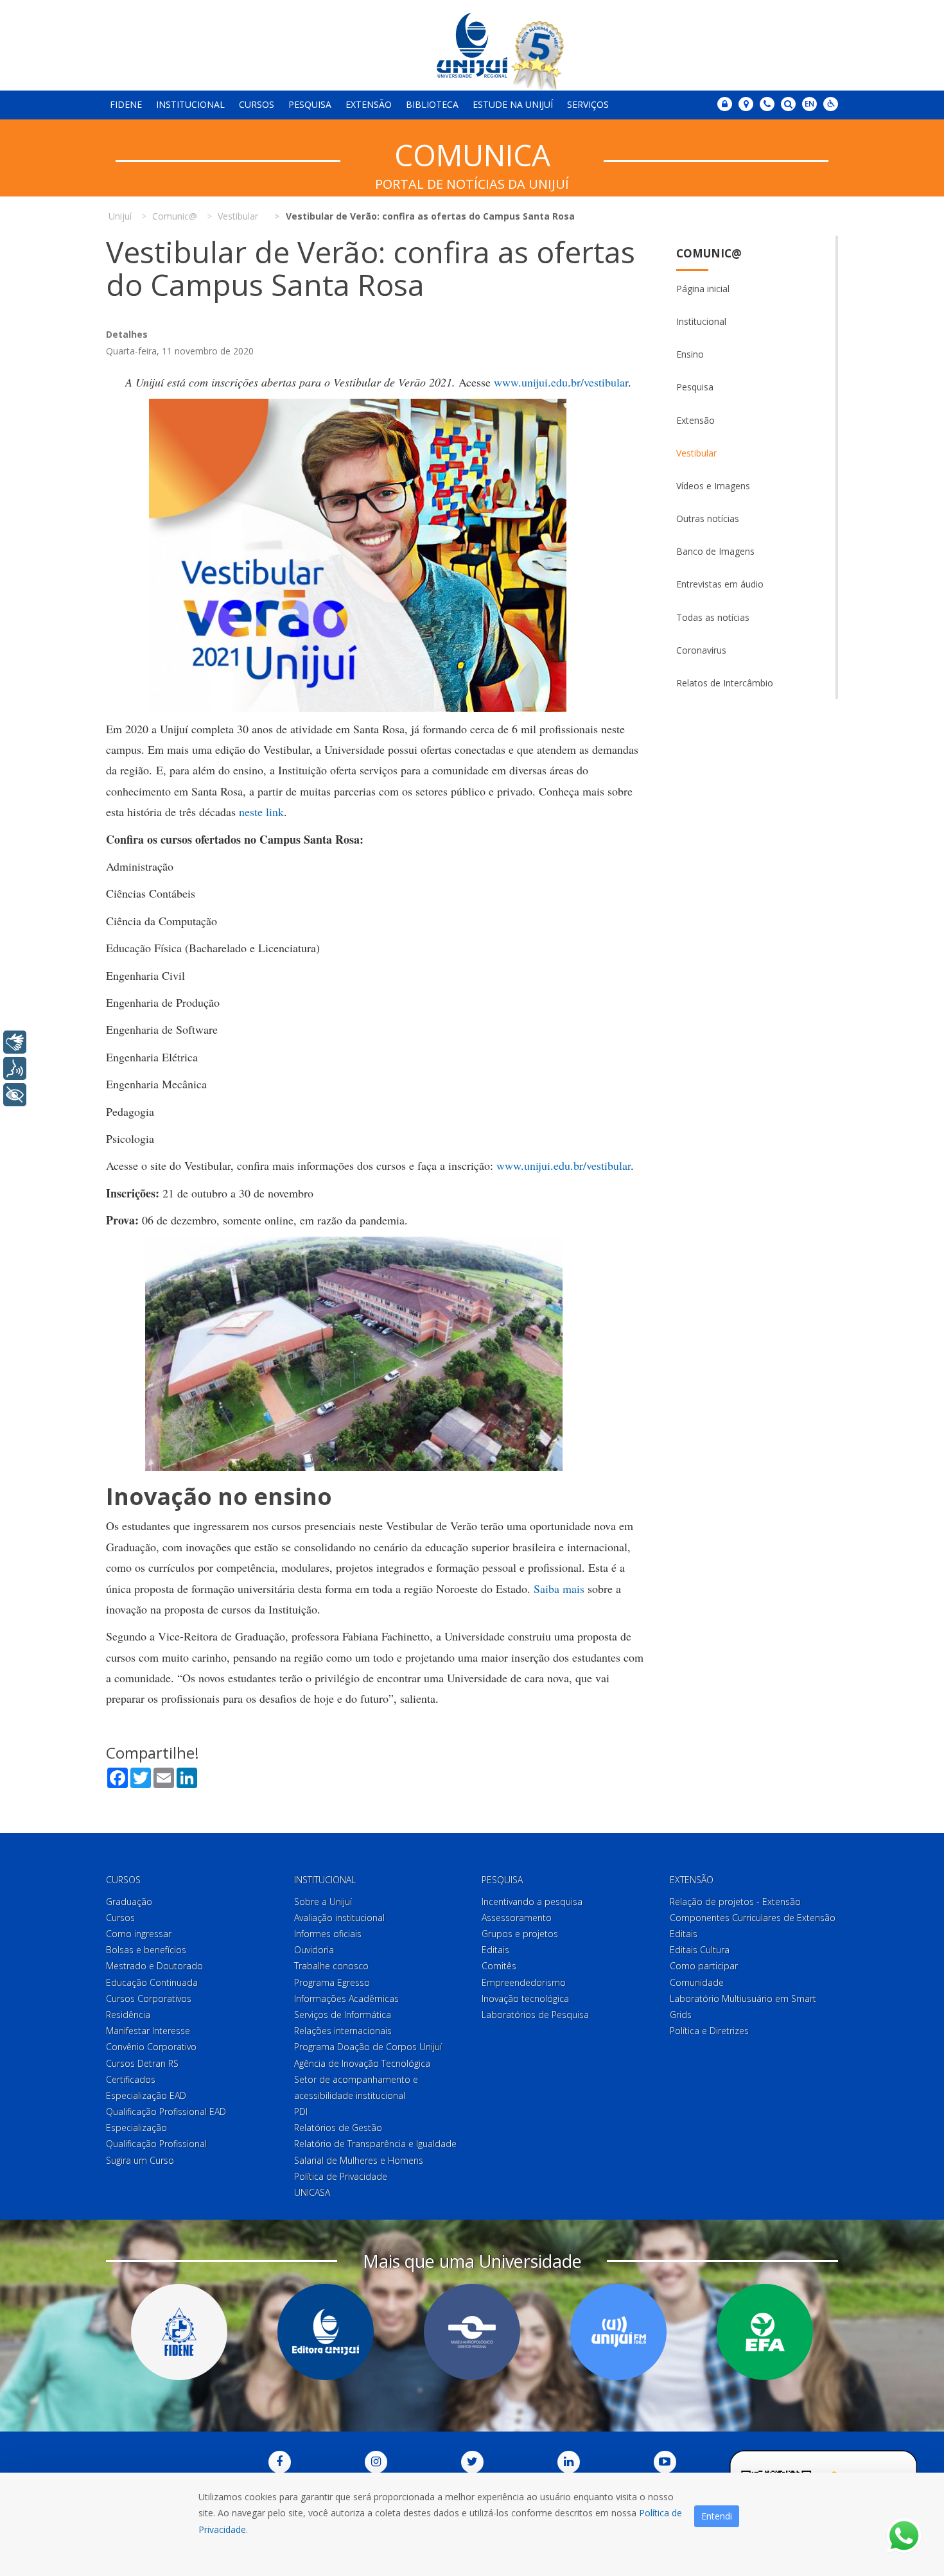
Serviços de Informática (343, 2015)
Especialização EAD (146, 2095)
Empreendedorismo (524, 1982)
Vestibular (696, 453)
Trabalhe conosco (331, 1966)
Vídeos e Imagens (713, 486)
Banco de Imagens (715, 551)
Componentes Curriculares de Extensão (753, 1918)
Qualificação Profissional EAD (166, 2111)
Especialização (136, 2128)
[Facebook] (280, 2462)
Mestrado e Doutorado (154, 1966)
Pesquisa (310, 104)
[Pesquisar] (788, 104)
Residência (128, 2015)
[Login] (725, 104)
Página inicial (703, 289)
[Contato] (767, 104)
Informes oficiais (328, 1934)
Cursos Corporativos (149, 1998)
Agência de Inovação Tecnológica (362, 2063)
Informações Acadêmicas (346, 1998)
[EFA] (765, 2332)
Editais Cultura (700, 1950)
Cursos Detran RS (142, 2063)
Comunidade (697, 1982)
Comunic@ (709, 253)
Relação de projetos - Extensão (735, 1902)
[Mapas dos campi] (746, 104)
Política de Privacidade (341, 2176)
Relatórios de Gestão (338, 2128)
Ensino (690, 354)
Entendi (717, 2516)
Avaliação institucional (339, 1918)
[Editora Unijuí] (326, 2332)
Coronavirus (701, 650)
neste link (261, 812)
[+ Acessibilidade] (15, 1095)
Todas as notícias (713, 617)
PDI (301, 2111)
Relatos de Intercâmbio (725, 683)
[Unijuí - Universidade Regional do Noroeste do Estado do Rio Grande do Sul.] (472, 45)
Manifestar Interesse (148, 2031)
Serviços (588, 104)
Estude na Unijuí (513, 104)
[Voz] (15, 1068)
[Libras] (15, 1042)
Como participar (704, 1966)
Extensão (369, 104)
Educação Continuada (152, 1982)
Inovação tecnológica (525, 1998)
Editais (495, 1950)
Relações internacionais (343, 2031)
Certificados (131, 2079)
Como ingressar (139, 1934)
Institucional (190, 104)
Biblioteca (432, 104)
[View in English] (809, 105)
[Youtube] (665, 2462)
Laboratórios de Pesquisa (535, 2015)
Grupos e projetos (520, 1934)
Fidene (126, 104)
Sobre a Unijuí (323, 1902)
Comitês (499, 1966)
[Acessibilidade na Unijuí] (831, 104)
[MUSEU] (472, 2332)
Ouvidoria (314, 1950)
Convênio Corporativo (151, 2047)
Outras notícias (708, 518)
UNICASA (312, 2192)
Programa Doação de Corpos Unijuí (368, 2047)
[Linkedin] (569, 2462)
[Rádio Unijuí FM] (618, 2332)
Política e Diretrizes (709, 2031)
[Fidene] (179, 2332)
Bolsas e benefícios (146, 1950)
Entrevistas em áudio (720, 584)
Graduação (129, 1902)
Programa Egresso (332, 1982)
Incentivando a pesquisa (532, 1902)
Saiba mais (559, 1588)
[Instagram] (376, 2462)
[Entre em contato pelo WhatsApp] (904, 2536)
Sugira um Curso (140, 2160)
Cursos (257, 104)
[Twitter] (472, 2462)
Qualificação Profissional (156, 2144)
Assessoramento (517, 1918)
